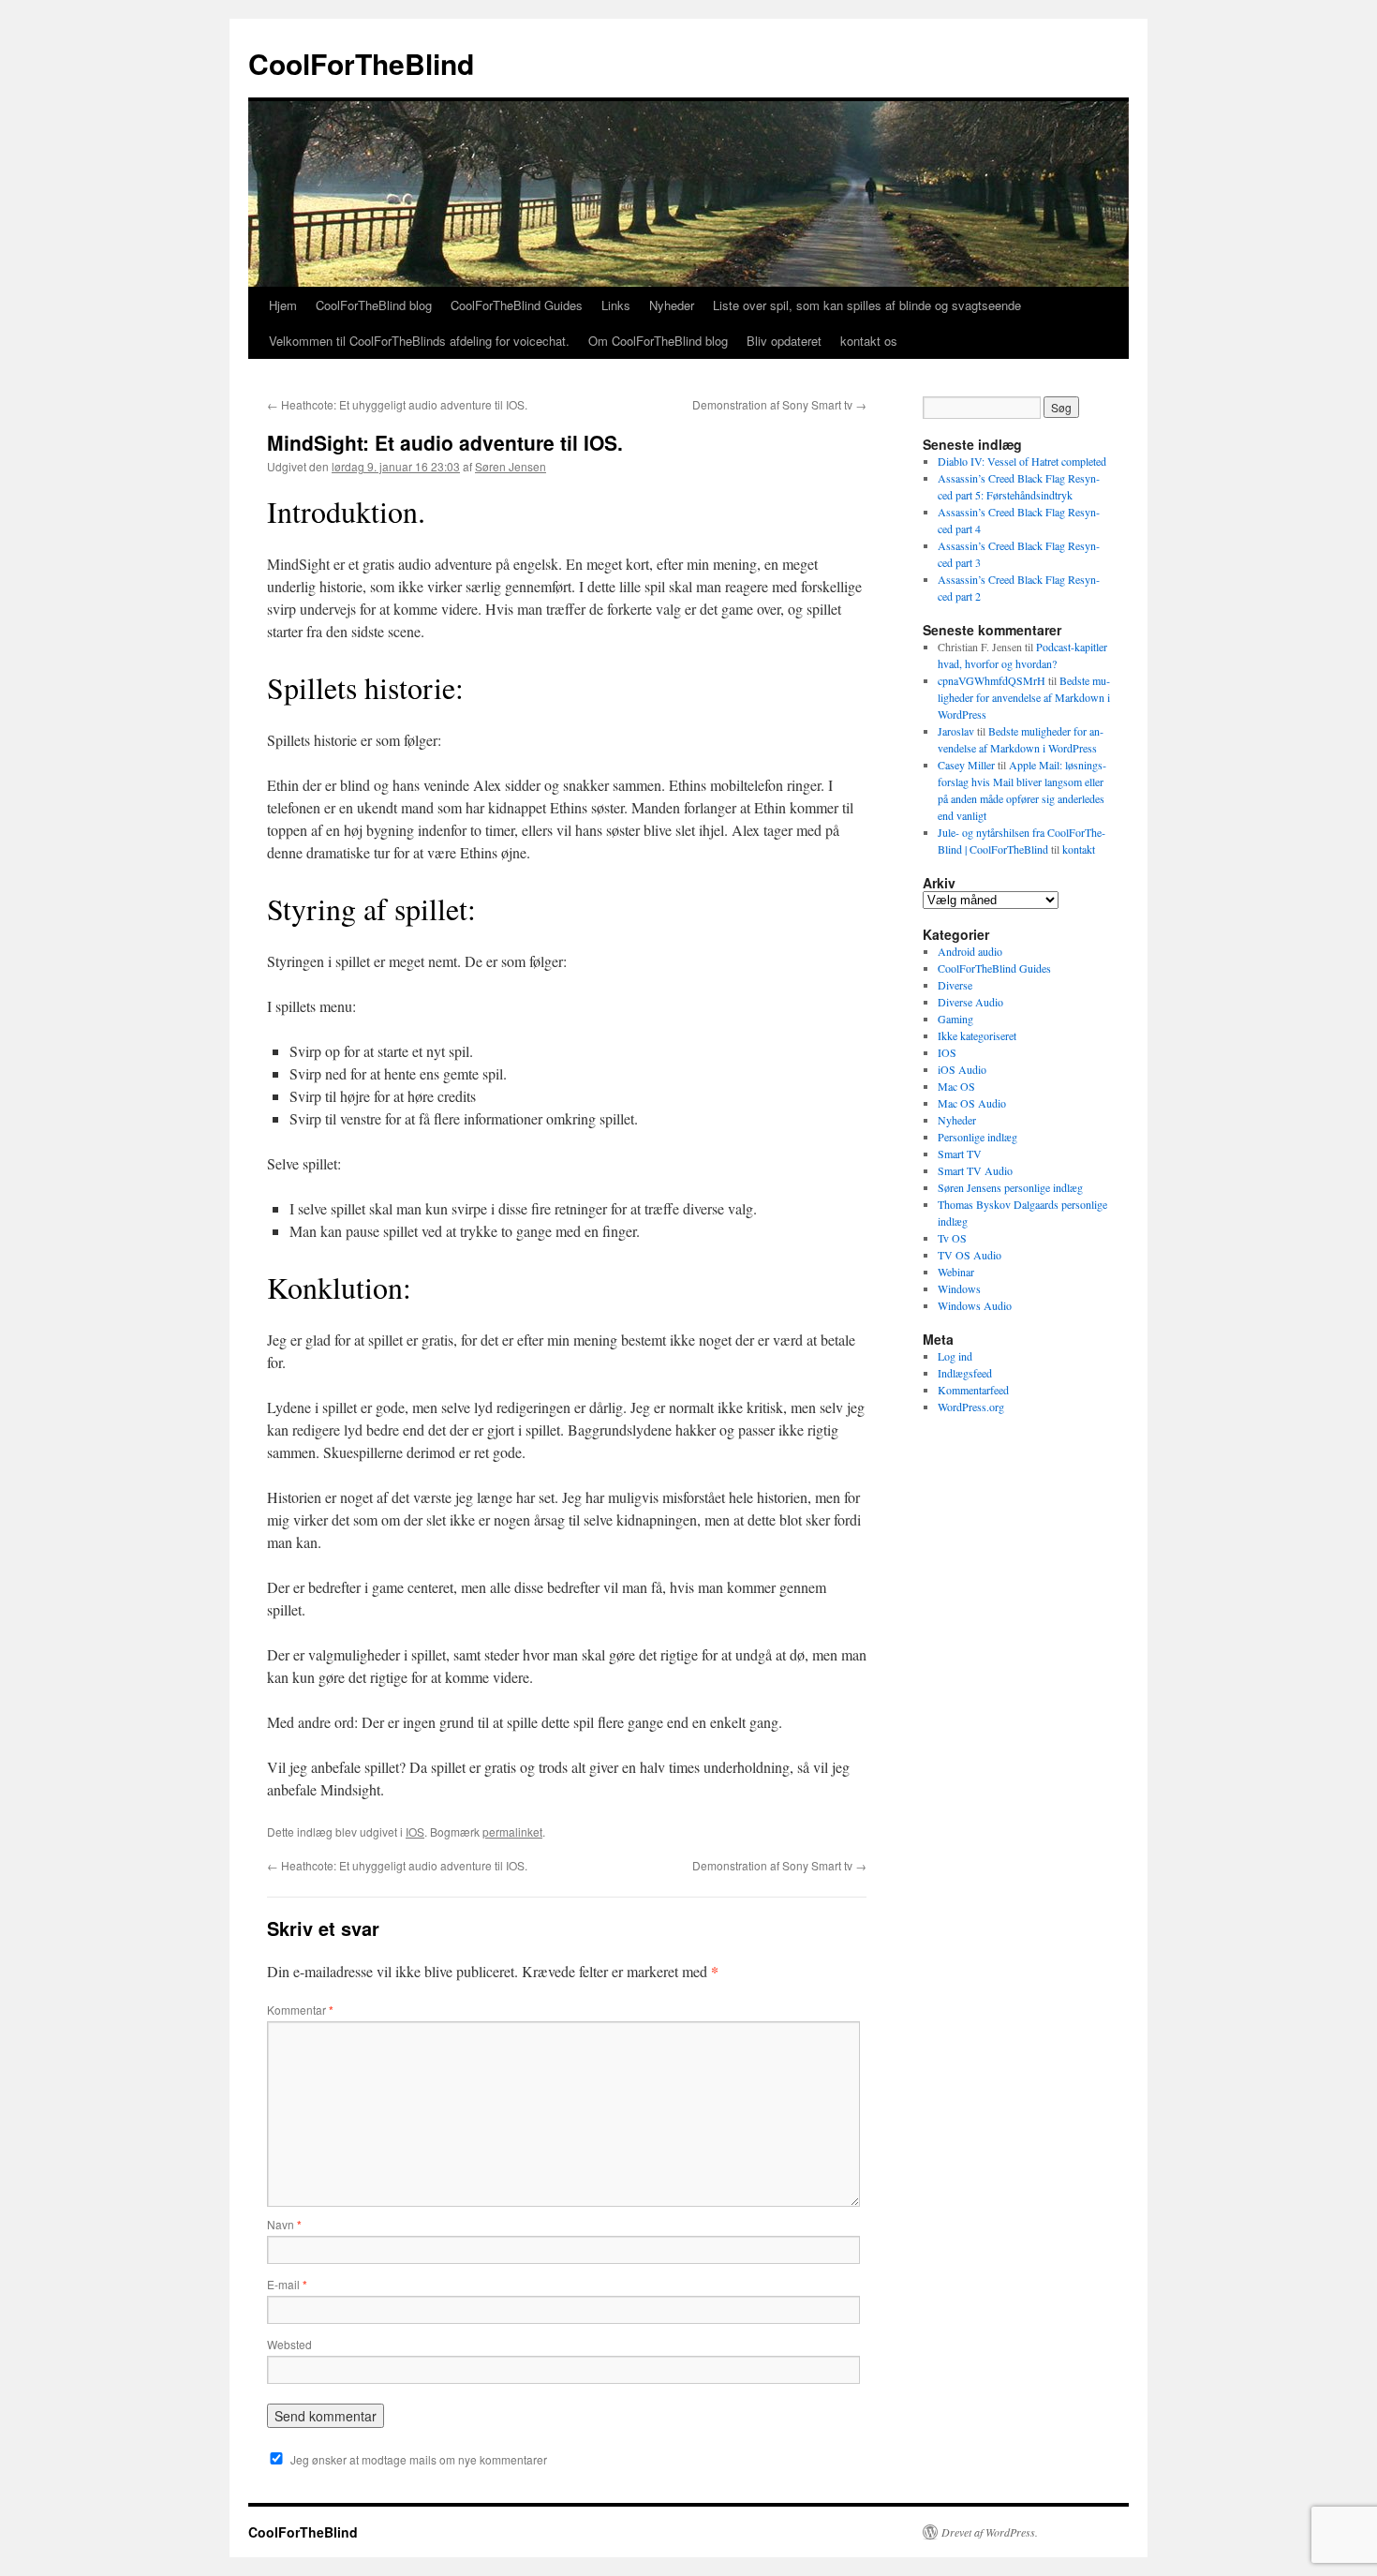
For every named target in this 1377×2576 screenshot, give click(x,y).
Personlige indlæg (977, 1137)
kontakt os (869, 341)
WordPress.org (971, 1407)
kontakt (1079, 849)
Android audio (970, 951)
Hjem (283, 305)
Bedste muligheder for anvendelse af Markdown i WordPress (1024, 697)
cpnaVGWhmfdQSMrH (992, 680)
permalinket (512, 1831)
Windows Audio (975, 1305)
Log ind (955, 1356)
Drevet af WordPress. (990, 2532)
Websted (289, 2344)
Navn (284, 2224)
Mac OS (956, 1086)
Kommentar (300, 2010)
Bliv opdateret (784, 341)
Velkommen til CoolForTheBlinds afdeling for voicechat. (419, 341)
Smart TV (960, 1154)
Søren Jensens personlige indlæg (1010, 1187)
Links (616, 305)
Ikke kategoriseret (977, 1035)
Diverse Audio (970, 1002)
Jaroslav (956, 731)
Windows (959, 1288)
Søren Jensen (511, 466)
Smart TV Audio (975, 1170)
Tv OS (952, 1238)
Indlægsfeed (965, 1373)
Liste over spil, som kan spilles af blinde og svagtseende (867, 305)
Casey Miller (966, 765)
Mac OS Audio (972, 1103)
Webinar (956, 1272)
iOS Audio (962, 1069)
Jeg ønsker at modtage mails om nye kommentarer (419, 2459)
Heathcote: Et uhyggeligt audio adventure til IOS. (397, 404)
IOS (415, 1831)
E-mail (287, 2284)
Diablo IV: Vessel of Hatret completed (1022, 461)
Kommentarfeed (973, 1390)
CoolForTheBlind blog (374, 305)
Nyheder (672, 305)
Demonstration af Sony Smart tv (779, 404)
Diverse (955, 985)
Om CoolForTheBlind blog (658, 341)
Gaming (955, 1019)
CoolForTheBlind (361, 63)
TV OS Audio (970, 1255)
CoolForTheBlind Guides (517, 305)
